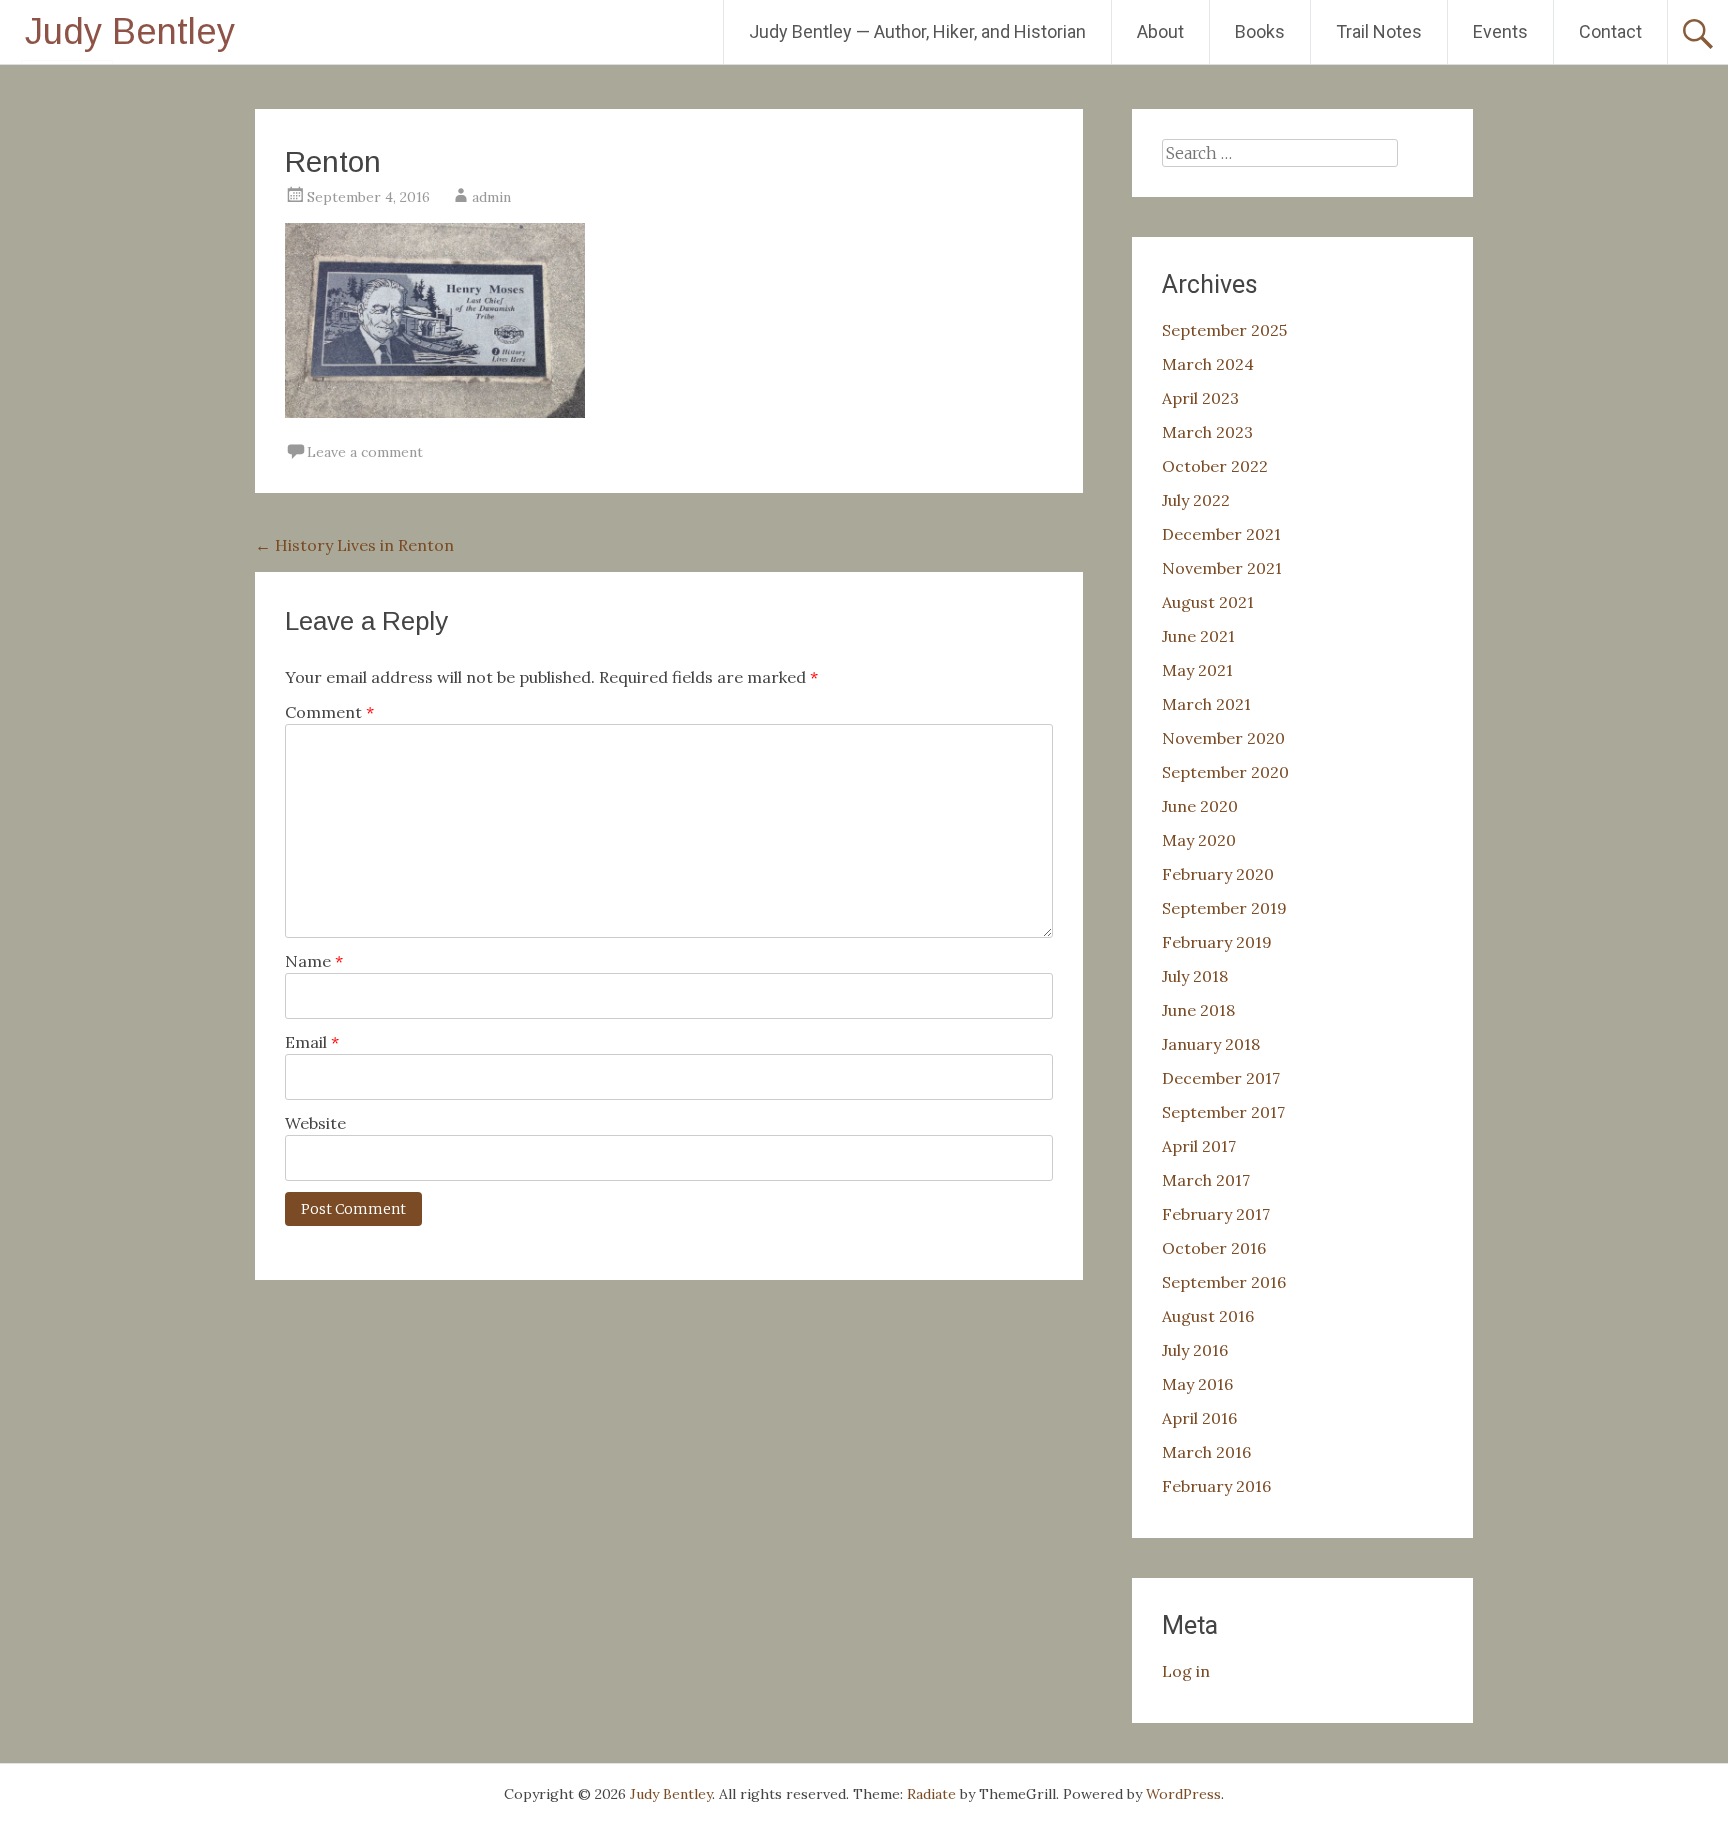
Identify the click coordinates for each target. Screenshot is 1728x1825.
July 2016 (1195, 1350)
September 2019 (1224, 908)
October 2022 (1215, 466)
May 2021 (1197, 670)
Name (314, 961)
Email (312, 1042)
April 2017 (1199, 1146)
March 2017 (1206, 1180)
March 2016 (1206, 1452)
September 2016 (1224, 1282)
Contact (1610, 31)
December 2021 (1221, 534)
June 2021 (1198, 636)
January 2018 (1211, 1044)
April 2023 (1200, 398)
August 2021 (1208, 602)
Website (315, 1123)
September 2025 (1224, 330)
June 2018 (1198, 1010)
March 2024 (1208, 364)
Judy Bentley (130, 31)
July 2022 (1196, 500)
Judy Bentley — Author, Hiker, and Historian (917, 31)
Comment (329, 712)
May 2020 (1199, 840)
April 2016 (1199, 1418)
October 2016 (1214, 1248)
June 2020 (1200, 806)
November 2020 (1223, 738)
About (1160, 31)
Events (1500, 31)
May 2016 (1197, 1384)
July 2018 (1195, 976)
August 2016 (1208, 1316)
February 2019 (1217, 942)
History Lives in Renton (354, 545)
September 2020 (1225, 772)
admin (491, 197)
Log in (1186, 1671)
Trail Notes (1379, 31)
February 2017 (1216, 1214)
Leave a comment (365, 452)
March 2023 (1207, 432)
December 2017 (1221, 1078)
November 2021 (1222, 568)
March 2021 (1206, 704)
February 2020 (1218, 874)
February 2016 (1216, 1486)
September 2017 (1223, 1112)
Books (1260, 31)
